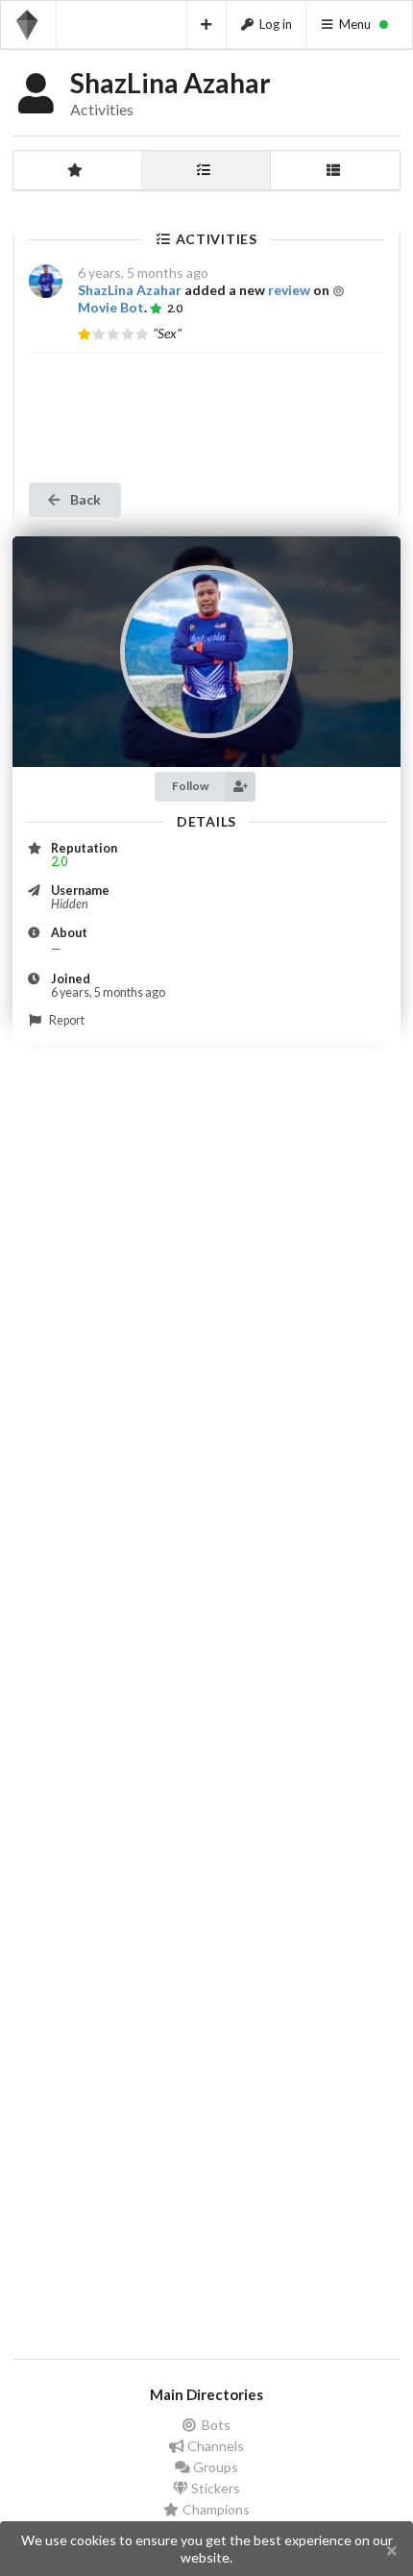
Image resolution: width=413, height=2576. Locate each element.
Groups (214, 2467)
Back (84, 499)
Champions (215, 2509)
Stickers (214, 2488)
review (289, 290)
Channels (214, 2446)
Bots (215, 2425)
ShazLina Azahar (130, 290)
